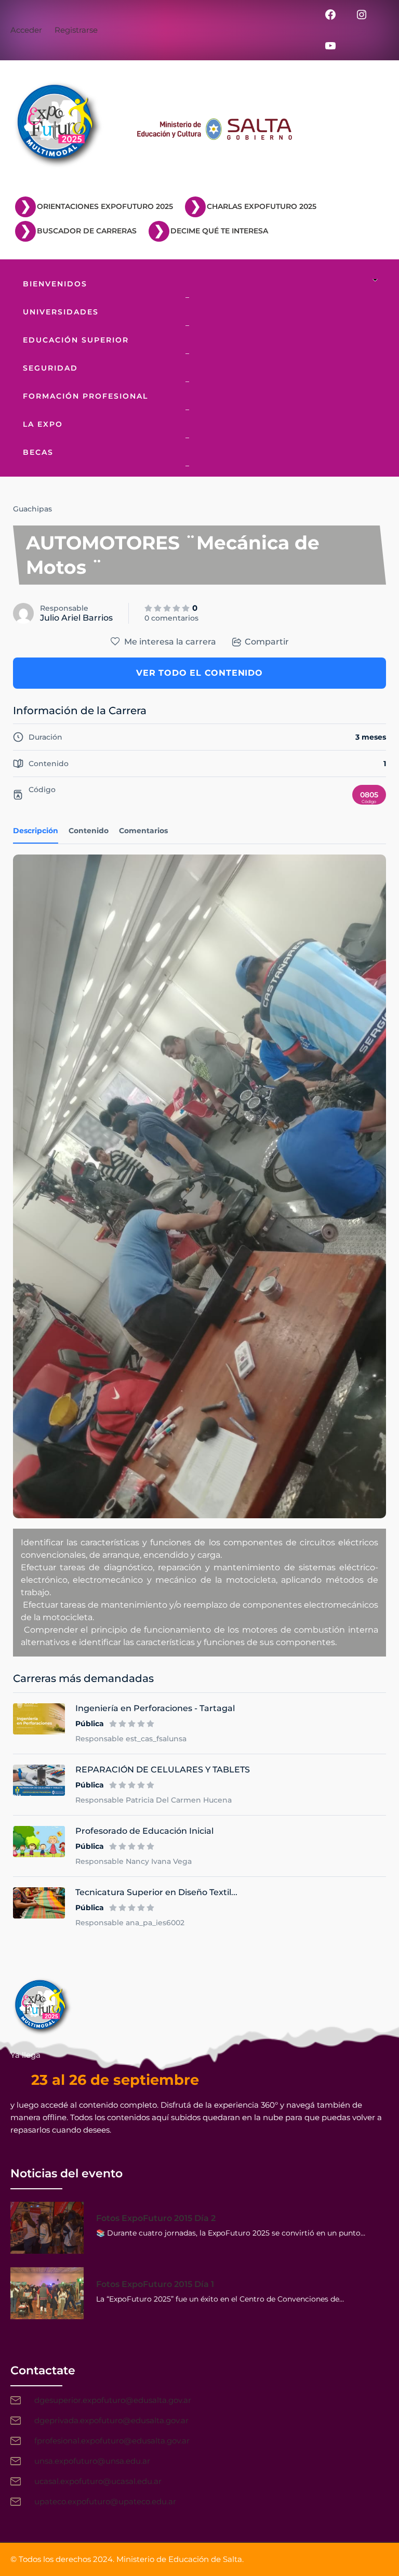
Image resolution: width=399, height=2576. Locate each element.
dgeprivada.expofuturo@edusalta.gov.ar (111, 2420)
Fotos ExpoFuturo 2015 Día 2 (156, 2218)
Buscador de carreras (87, 231)
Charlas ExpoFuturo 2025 (262, 206)
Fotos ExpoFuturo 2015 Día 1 (155, 2284)
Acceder (26, 30)
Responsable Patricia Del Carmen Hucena (154, 1800)
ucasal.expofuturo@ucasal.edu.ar (98, 2481)
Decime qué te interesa (219, 231)
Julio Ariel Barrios (76, 618)
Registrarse (76, 30)
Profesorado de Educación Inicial (144, 1831)
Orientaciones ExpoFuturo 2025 (105, 206)
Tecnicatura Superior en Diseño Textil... (156, 1892)
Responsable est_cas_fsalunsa (131, 1739)
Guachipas (32, 509)
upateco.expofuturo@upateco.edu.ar (105, 2501)
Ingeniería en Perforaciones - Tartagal (155, 1708)
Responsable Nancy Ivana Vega (134, 1861)
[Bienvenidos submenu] (378, 281)
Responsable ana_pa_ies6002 (130, 1923)
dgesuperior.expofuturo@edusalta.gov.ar (113, 2400)
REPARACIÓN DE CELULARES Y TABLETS (163, 1770)
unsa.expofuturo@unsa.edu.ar (92, 2461)
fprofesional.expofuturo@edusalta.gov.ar (112, 2441)
